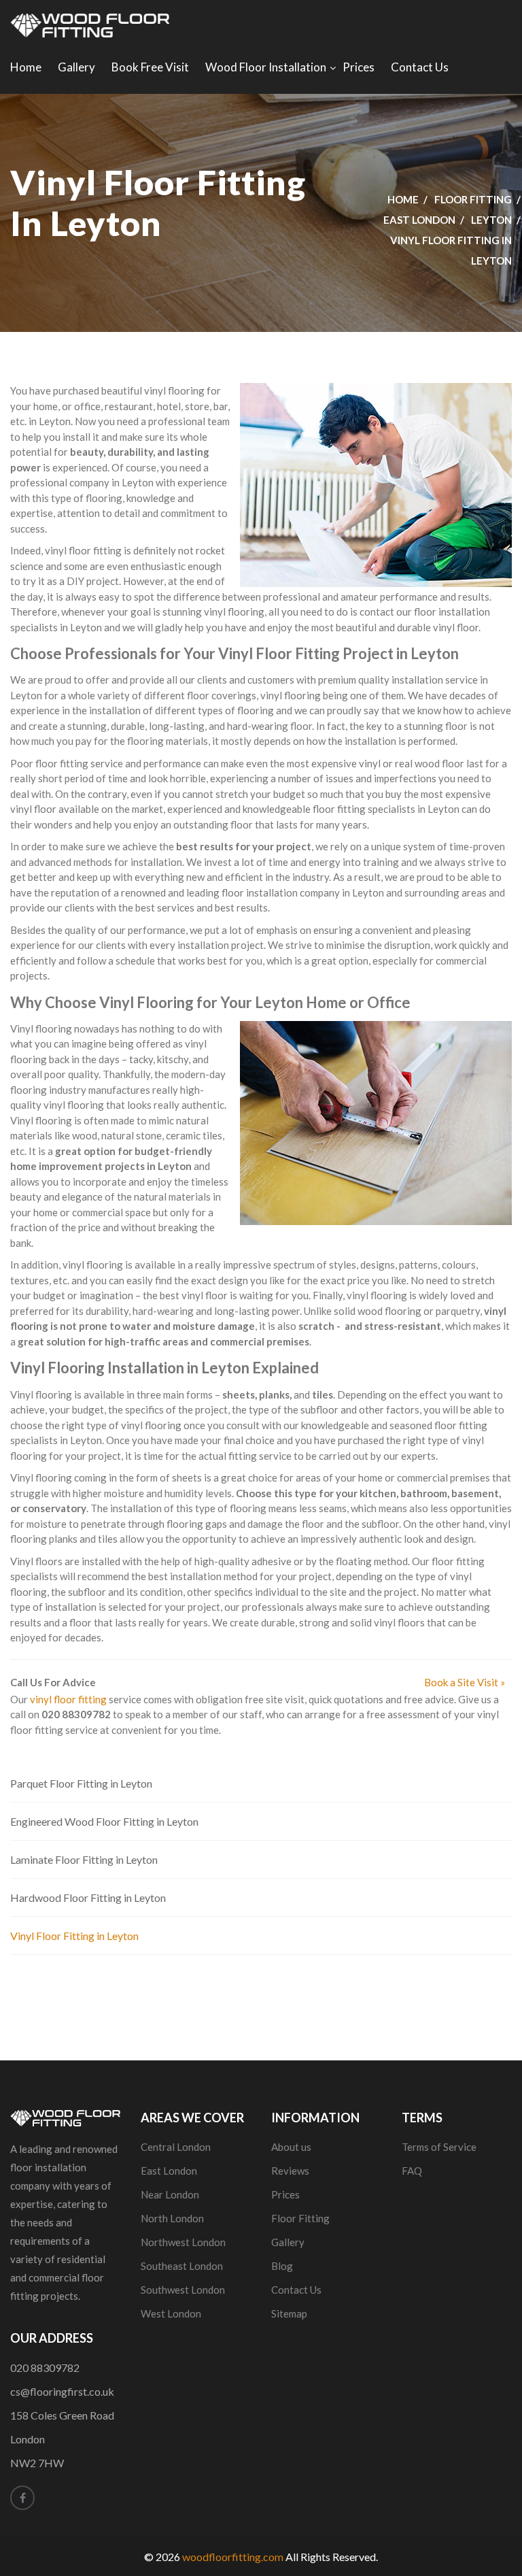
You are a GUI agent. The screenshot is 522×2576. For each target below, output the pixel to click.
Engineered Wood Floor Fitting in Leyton (104, 1821)
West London (171, 2313)
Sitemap (289, 2313)
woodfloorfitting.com (233, 2557)
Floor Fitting (473, 199)
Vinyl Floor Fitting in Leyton (74, 1936)
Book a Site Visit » (465, 1682)
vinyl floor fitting (68, 1699)
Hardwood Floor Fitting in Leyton (88, 1897)
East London (419, 220)
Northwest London (183, 2242)
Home (26, 67)
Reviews (290, 2171)
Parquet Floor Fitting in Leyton (81, 1783)
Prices (359, 67)
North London (172, 2218)
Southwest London (183, 2290)
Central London (176, 2147)
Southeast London (182, 2266)
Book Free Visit (150, 67)
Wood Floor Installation (266, 67)
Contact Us (420, 67)
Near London (170, 2194)
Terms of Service (439, 2147)
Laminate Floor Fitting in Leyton (84, 1859)
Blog (282, 2266)
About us (291, 2147)
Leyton (491, 220)
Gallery (76, 67)
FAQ (412, 2171)
